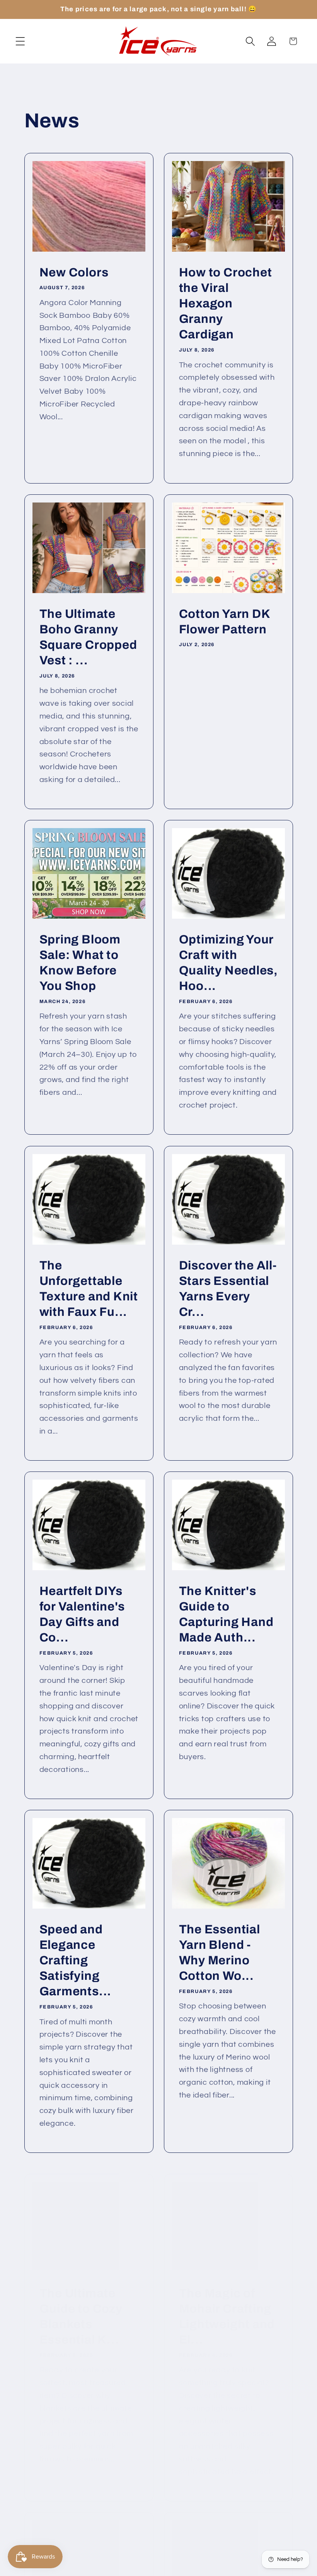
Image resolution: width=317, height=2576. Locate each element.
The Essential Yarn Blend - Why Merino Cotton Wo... (220, 1953)
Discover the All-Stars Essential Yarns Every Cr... (228, 1289)
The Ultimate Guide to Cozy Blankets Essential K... (81, 2307)
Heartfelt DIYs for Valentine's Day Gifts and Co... (82, 1615)
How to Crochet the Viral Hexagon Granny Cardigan (226, 304)
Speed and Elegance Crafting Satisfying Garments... (75, 1961)
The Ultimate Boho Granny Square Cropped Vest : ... (88, 637)
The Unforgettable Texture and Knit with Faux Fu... (88, 1289)
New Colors (74, 273)
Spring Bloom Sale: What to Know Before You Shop (80, 963)
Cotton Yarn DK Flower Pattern (225, 621)
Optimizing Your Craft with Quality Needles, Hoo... (228, 963)
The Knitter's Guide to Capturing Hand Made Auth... (226, 1615)
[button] (20, 41)
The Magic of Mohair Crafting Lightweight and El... (227, 2307)
